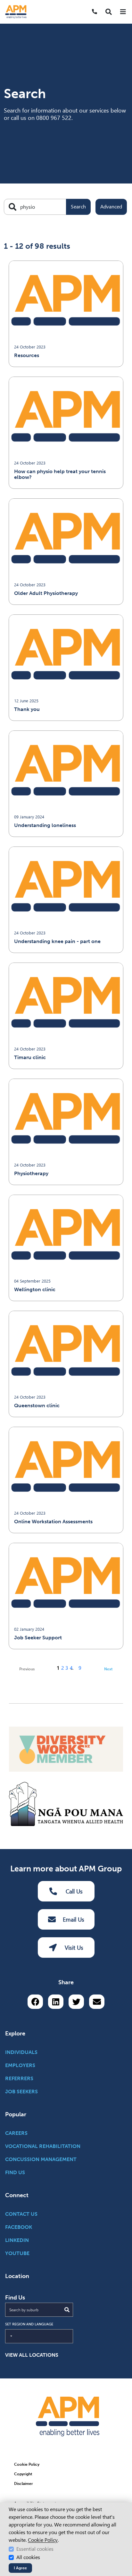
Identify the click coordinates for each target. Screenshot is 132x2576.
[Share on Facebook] (35, 2002)
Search (78, 207)
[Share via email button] (97, 2002)
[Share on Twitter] (76, 2002)
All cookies (28, 2557)
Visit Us (74, 1948)
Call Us (74, 1891)
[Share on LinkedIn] (56, 2002)
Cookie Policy (43, 2540)
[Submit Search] (67, 2310)
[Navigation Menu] (123, 12)
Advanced (111, 207)
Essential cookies (35, 2549)
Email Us (74, 1920)
